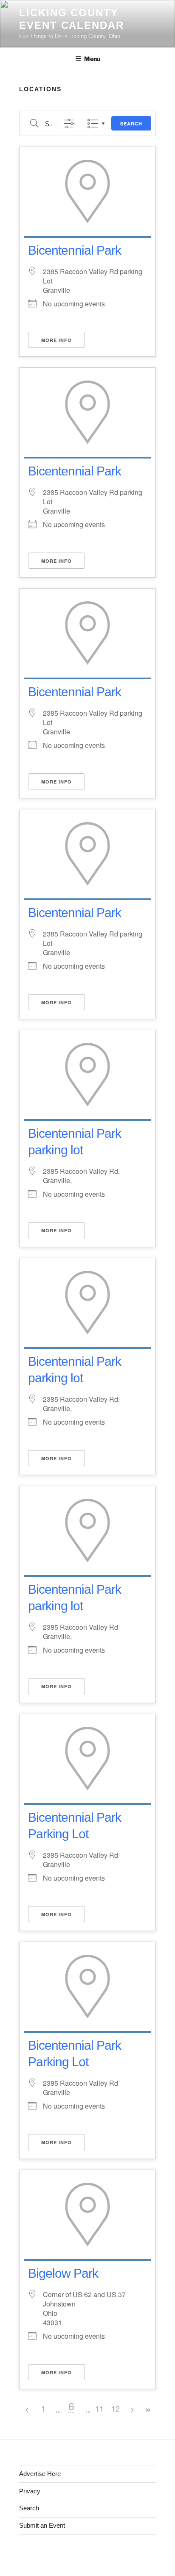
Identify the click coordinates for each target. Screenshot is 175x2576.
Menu (92, 59)
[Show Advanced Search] (69, 124)
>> (148, 2410)
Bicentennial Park (75, 250)
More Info (56, 340)
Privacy (30, 2491)
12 (116, 2408)
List (93, 124)
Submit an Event (42, 2525)
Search (131, 124)
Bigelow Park (63, 2273)
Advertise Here (40, 2474)
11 (99, 2408)
